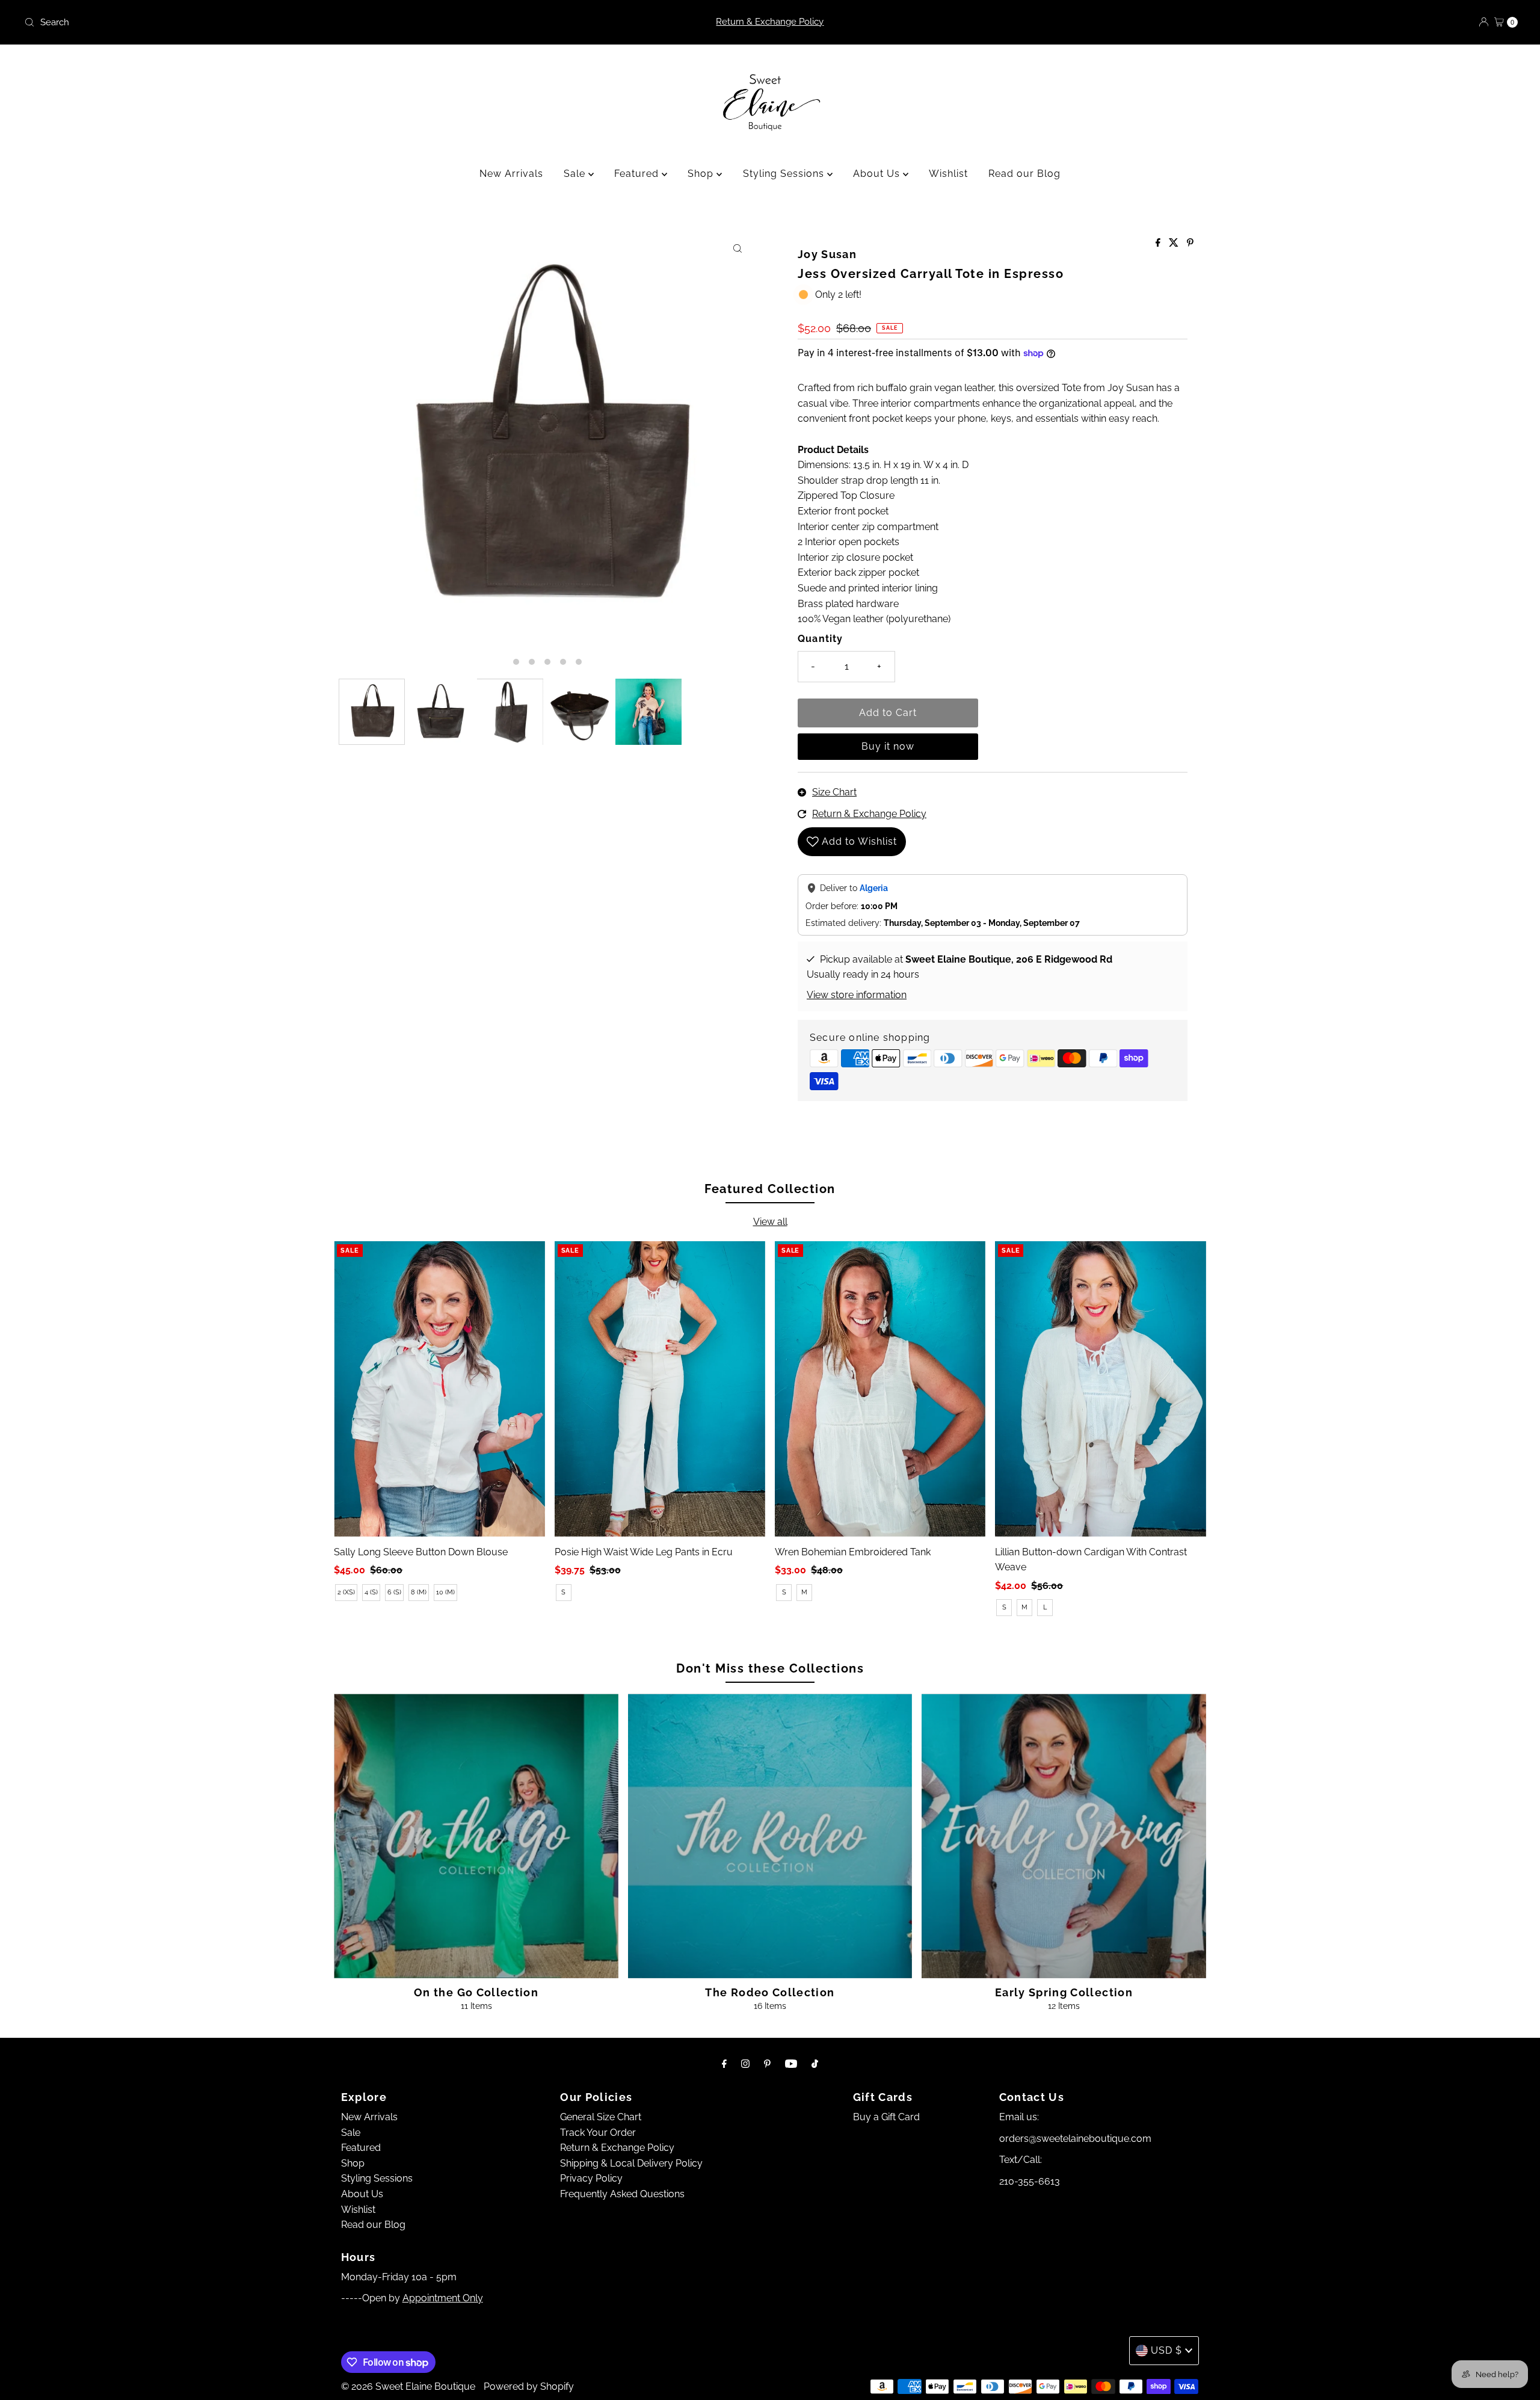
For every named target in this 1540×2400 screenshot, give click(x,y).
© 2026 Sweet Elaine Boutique (408, 2386)
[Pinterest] (767, 2064)
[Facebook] (724, 2064)
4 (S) (371, 1592)
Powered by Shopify (529, 2386)
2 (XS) (346, 1592)
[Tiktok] (815, 2064)
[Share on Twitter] (1175, 243)
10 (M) (445, 1592)
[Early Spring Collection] (1064, 1836)
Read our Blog (1024, 174)
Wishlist (948, 174)
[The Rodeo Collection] (770, 1836)
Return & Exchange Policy (770, 22)
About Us (878, 174)
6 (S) (394, 1592)
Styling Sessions (785, 174)
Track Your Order (598, 2133)
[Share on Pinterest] (1190, 243)
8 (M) (419, 1592)
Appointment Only (443, 2298)
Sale (576, 174)
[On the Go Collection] (476, 1836)
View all (770, 1222)
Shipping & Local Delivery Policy (631, 2163)
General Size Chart (601, 2117)
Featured (638, 174)
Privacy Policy (591, 2178)
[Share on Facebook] (1159, 243)
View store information (857, 995)
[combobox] (266, 22)
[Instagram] (745, 2064)
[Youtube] (791, 2064)
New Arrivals (511, 174)
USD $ (1166, 2350)
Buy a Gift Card (886, 2117)
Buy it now (888, 746)
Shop (702, 174)
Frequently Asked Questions (622, 2194)
